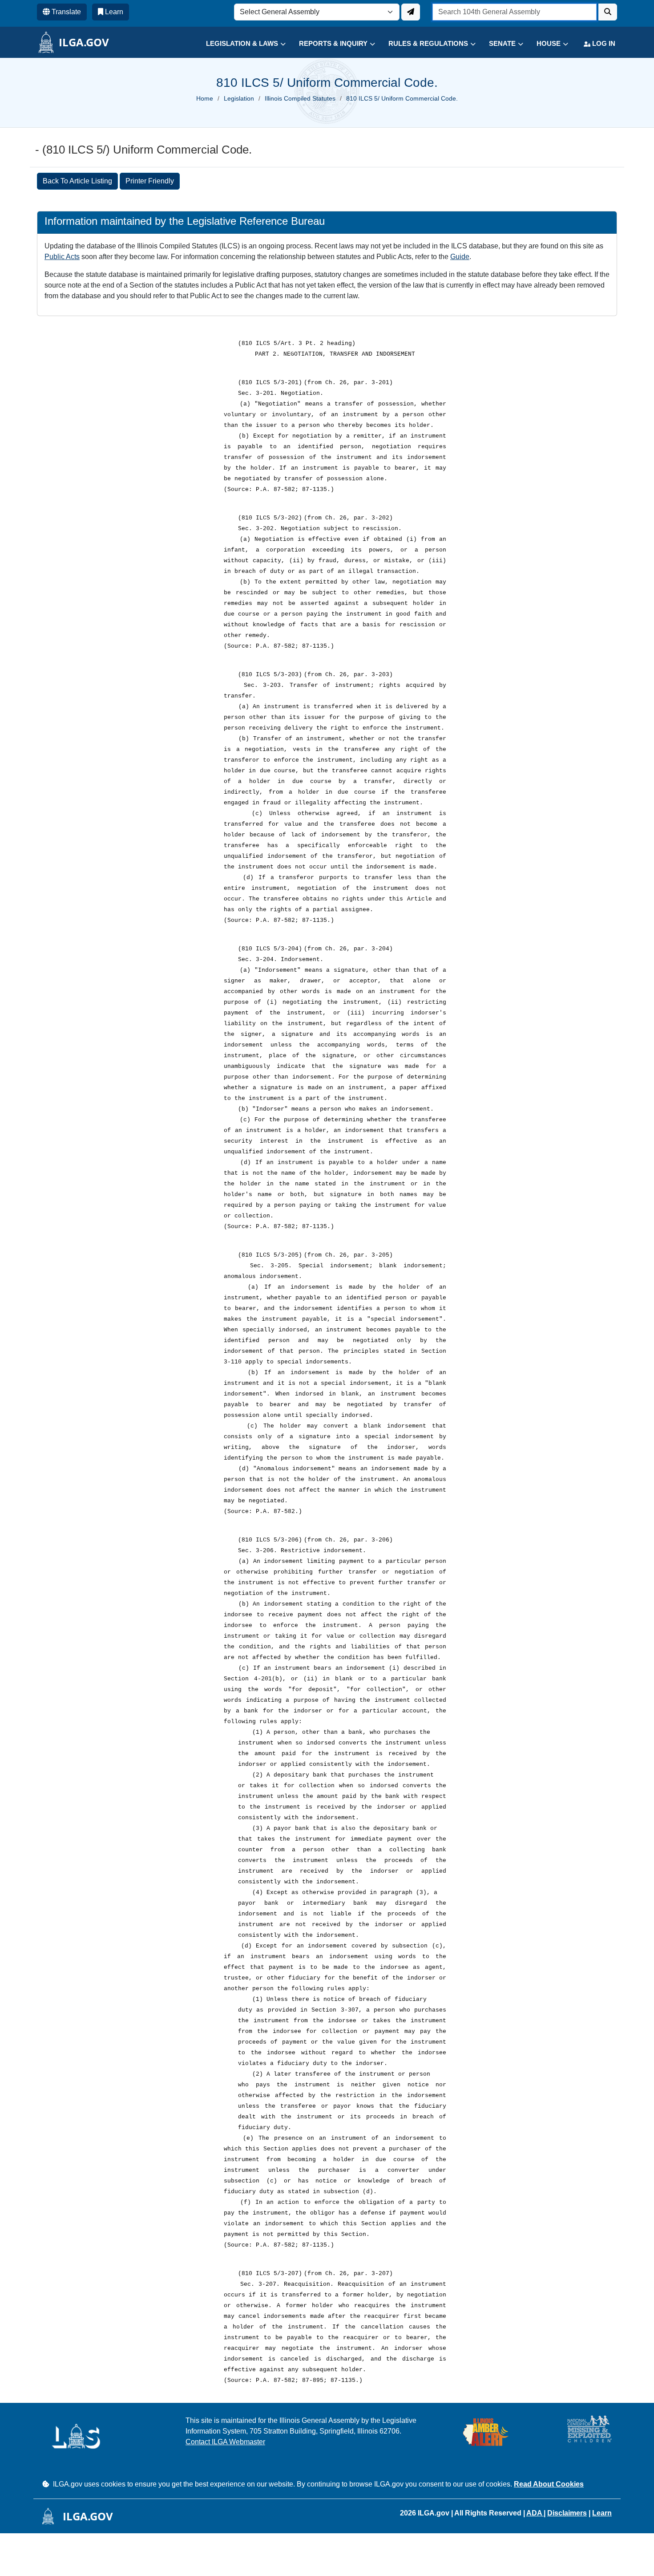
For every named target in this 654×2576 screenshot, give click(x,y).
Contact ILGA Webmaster (225, 2442)
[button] (239, 44)
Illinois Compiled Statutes (300, 98)
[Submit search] (608, 12)
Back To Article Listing (77, 181)
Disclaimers (567, 2513)
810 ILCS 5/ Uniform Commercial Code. (402, 98)
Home (205, 98)
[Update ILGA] (411, 12)
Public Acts (62, 257)
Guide (460, 257)
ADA (535, 2513)
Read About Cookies (549, 2484)
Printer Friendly (150, 181)
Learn (602, 2513)
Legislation (239, 98)
